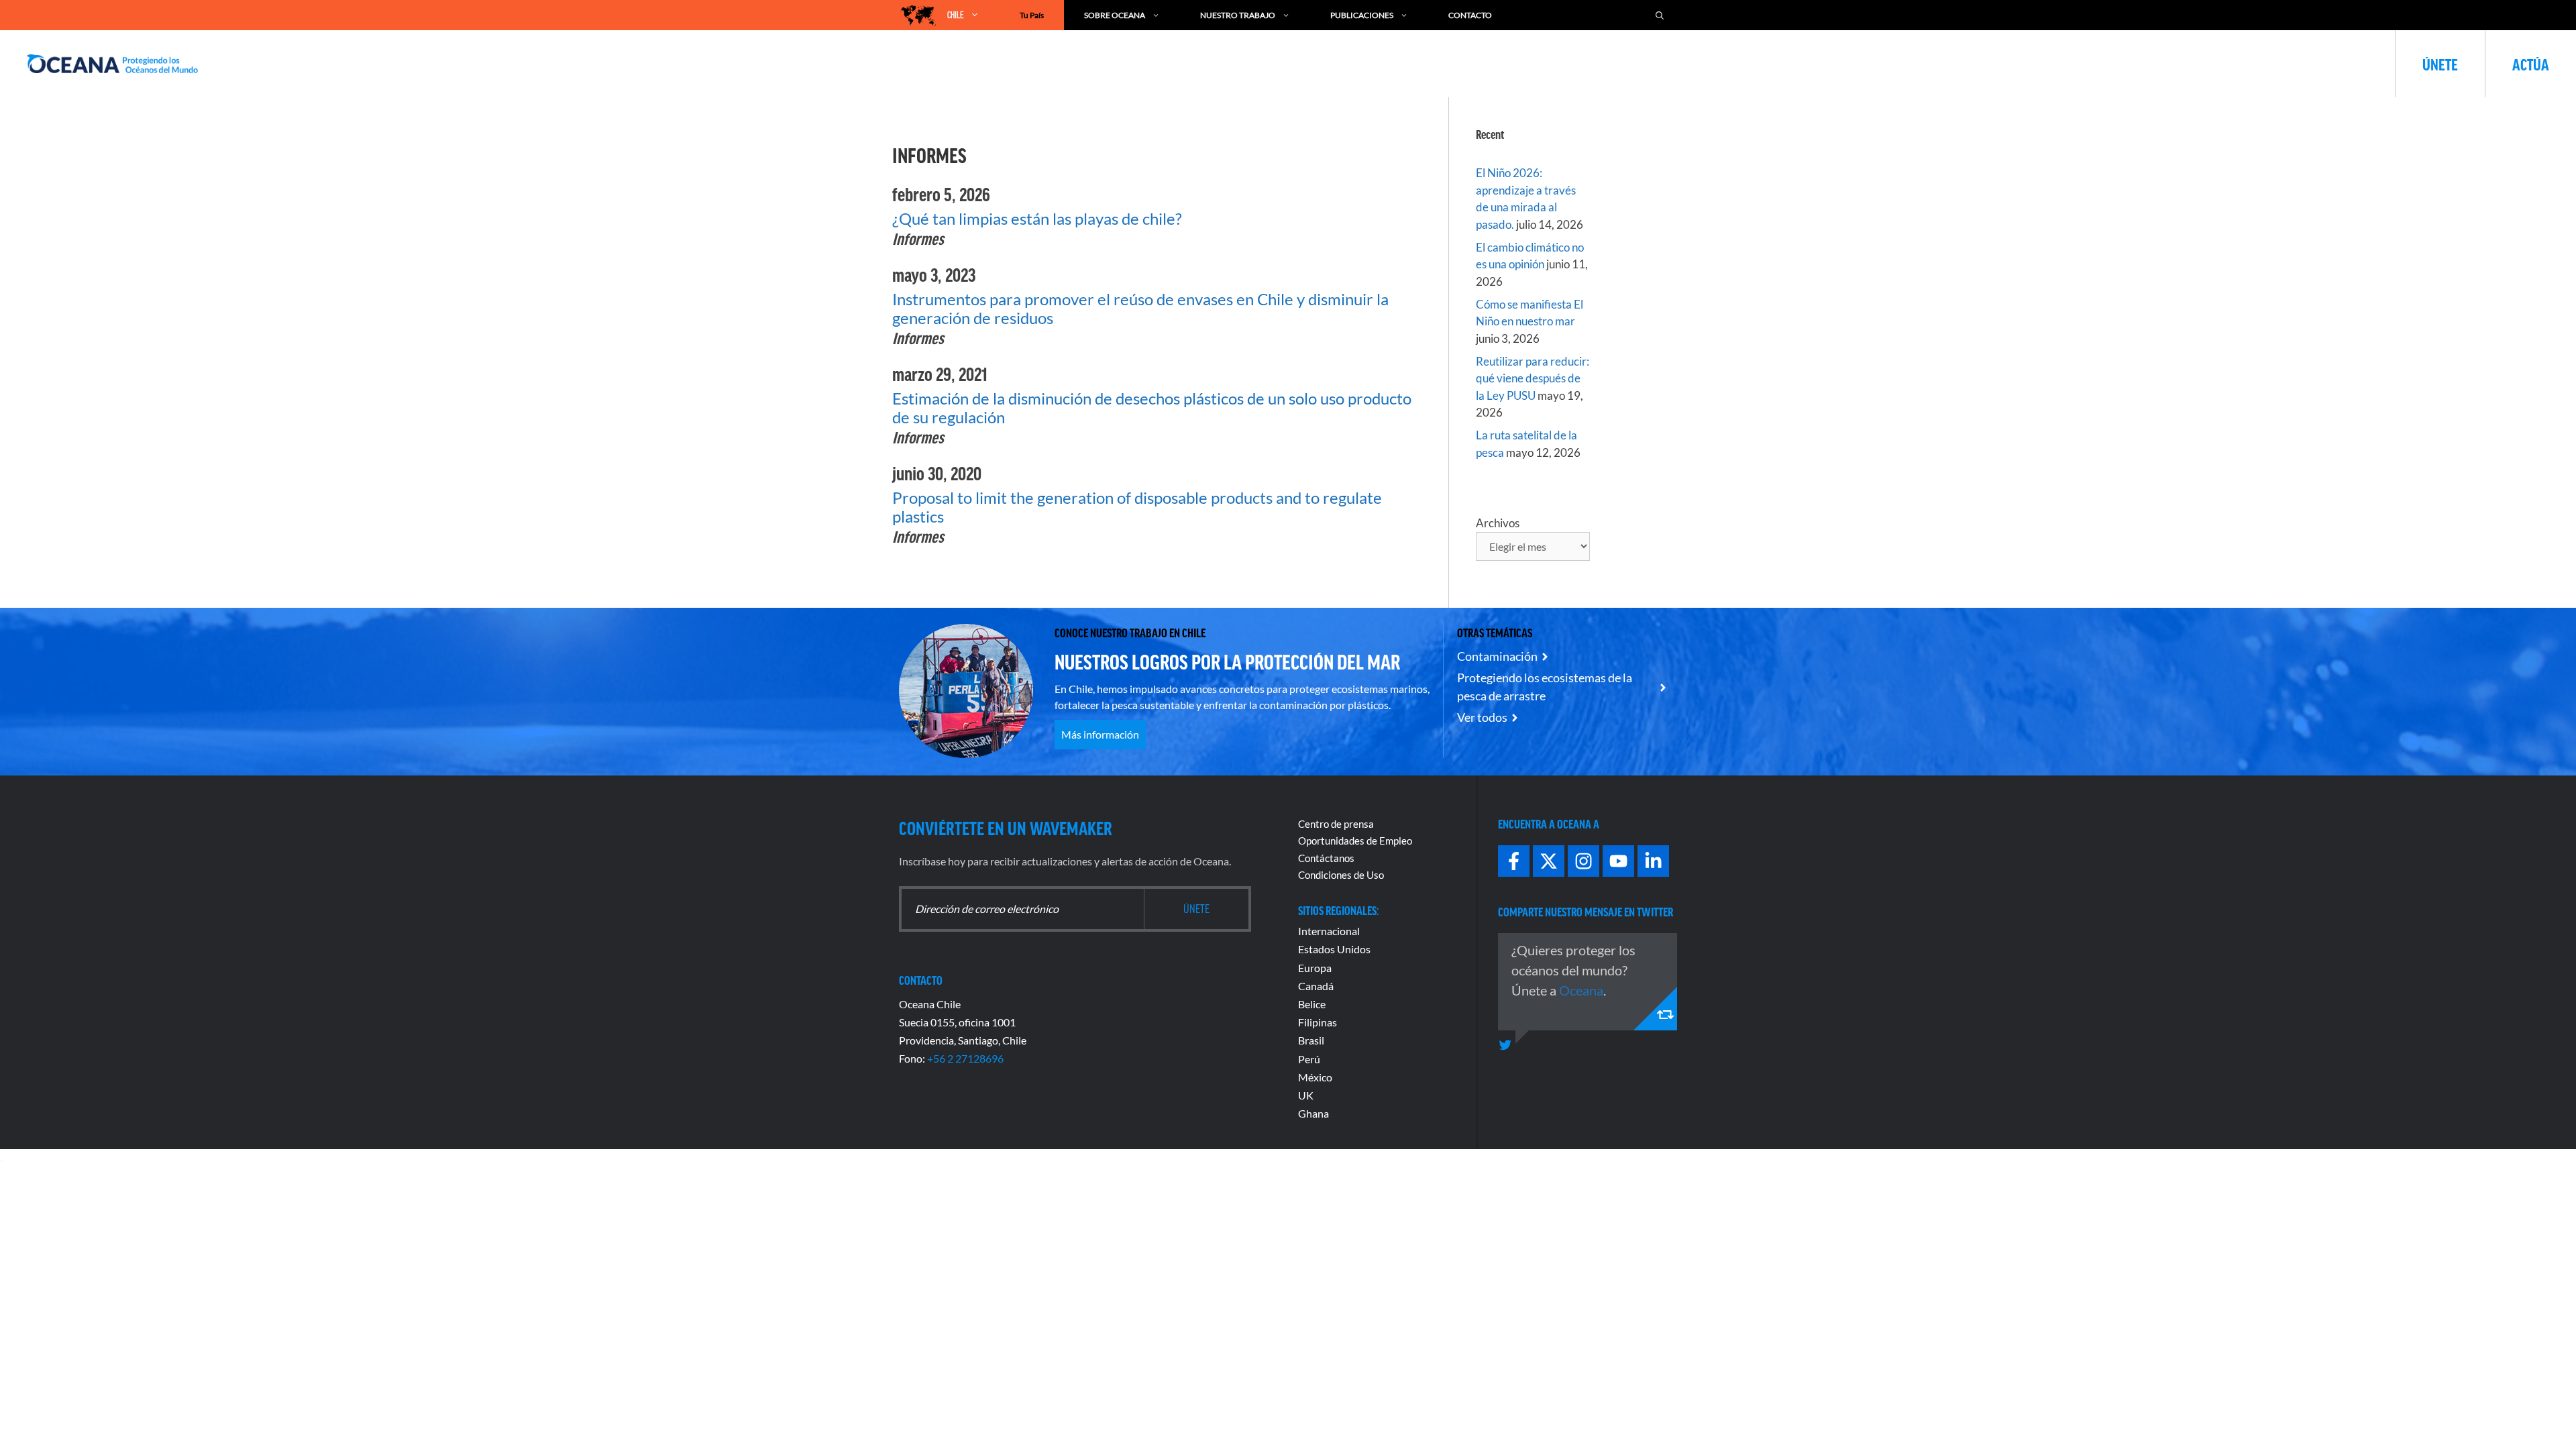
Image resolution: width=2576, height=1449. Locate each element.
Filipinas (1318, 1022)
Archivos (1498, 523)
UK (1306, 1095)
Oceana (1581, 990)
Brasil (1311, 1040)
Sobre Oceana (1115, 15)
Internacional (1329, 931)
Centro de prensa (1336, 824)
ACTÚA (2531, 64)
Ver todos (1482, 717)
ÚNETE (2440, 64)
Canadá (1316, 986)
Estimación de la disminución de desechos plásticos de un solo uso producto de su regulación (1152, 408)
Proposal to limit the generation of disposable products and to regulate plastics (1137, 507)
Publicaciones (1362, 15)
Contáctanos (1326, 858)
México (1315, 1077)
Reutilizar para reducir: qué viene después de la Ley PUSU (1533, 378)
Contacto (1470, 15)
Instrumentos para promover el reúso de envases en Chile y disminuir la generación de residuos (1140, 308)
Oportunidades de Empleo (1355, 841)
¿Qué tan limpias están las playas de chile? (1037, 218)
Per (1306, 1059)
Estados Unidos (1334, 949)
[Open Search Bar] (1660, 15)
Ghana (1313, 1113)
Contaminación (1497, 656)
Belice (1312, 1004)
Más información (1100, 734)
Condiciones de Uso (1341, 875)
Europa (1315, 968)
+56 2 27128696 (965, 1058)
